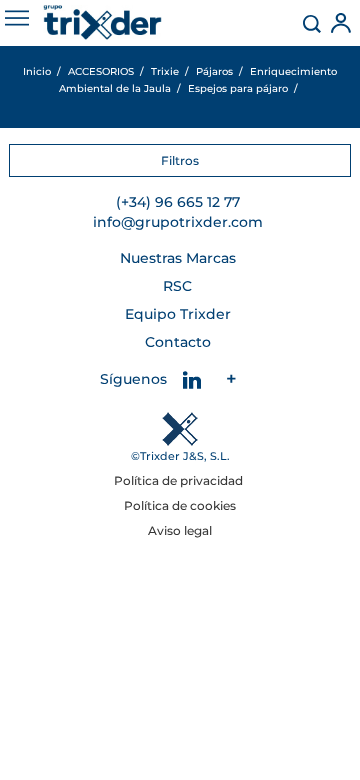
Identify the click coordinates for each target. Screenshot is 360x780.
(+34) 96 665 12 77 (178, 202)
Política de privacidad (180, 480)
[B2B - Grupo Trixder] (102, 22)
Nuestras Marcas (178, 258)
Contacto (178, 342)
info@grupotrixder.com (178, 222)
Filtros (180, 160)
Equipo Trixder (178, 314)
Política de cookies (180, 505)
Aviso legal (180, 530)
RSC (177, 286)
